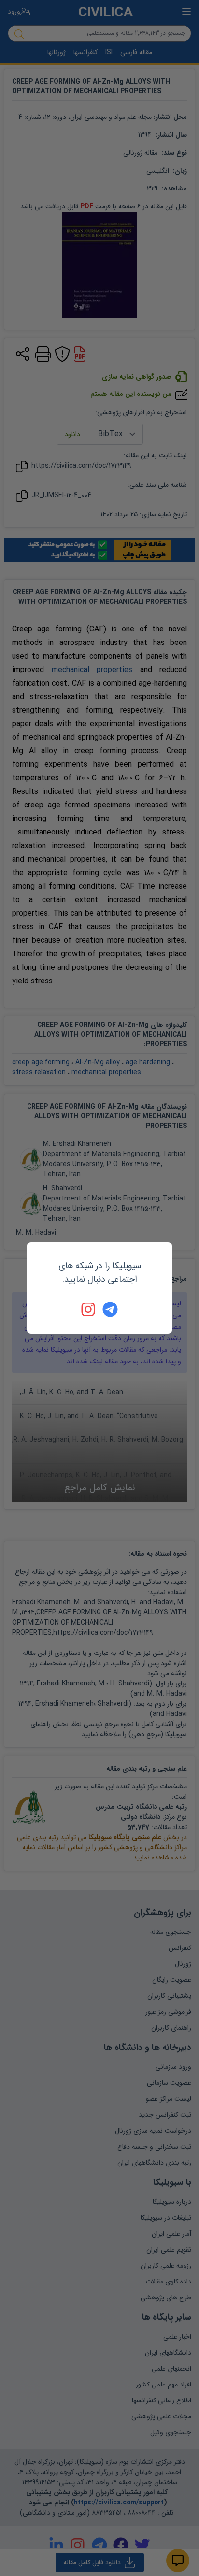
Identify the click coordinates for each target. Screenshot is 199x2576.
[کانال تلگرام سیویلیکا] (110, 1309)
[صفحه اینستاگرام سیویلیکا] (89, 1309)
